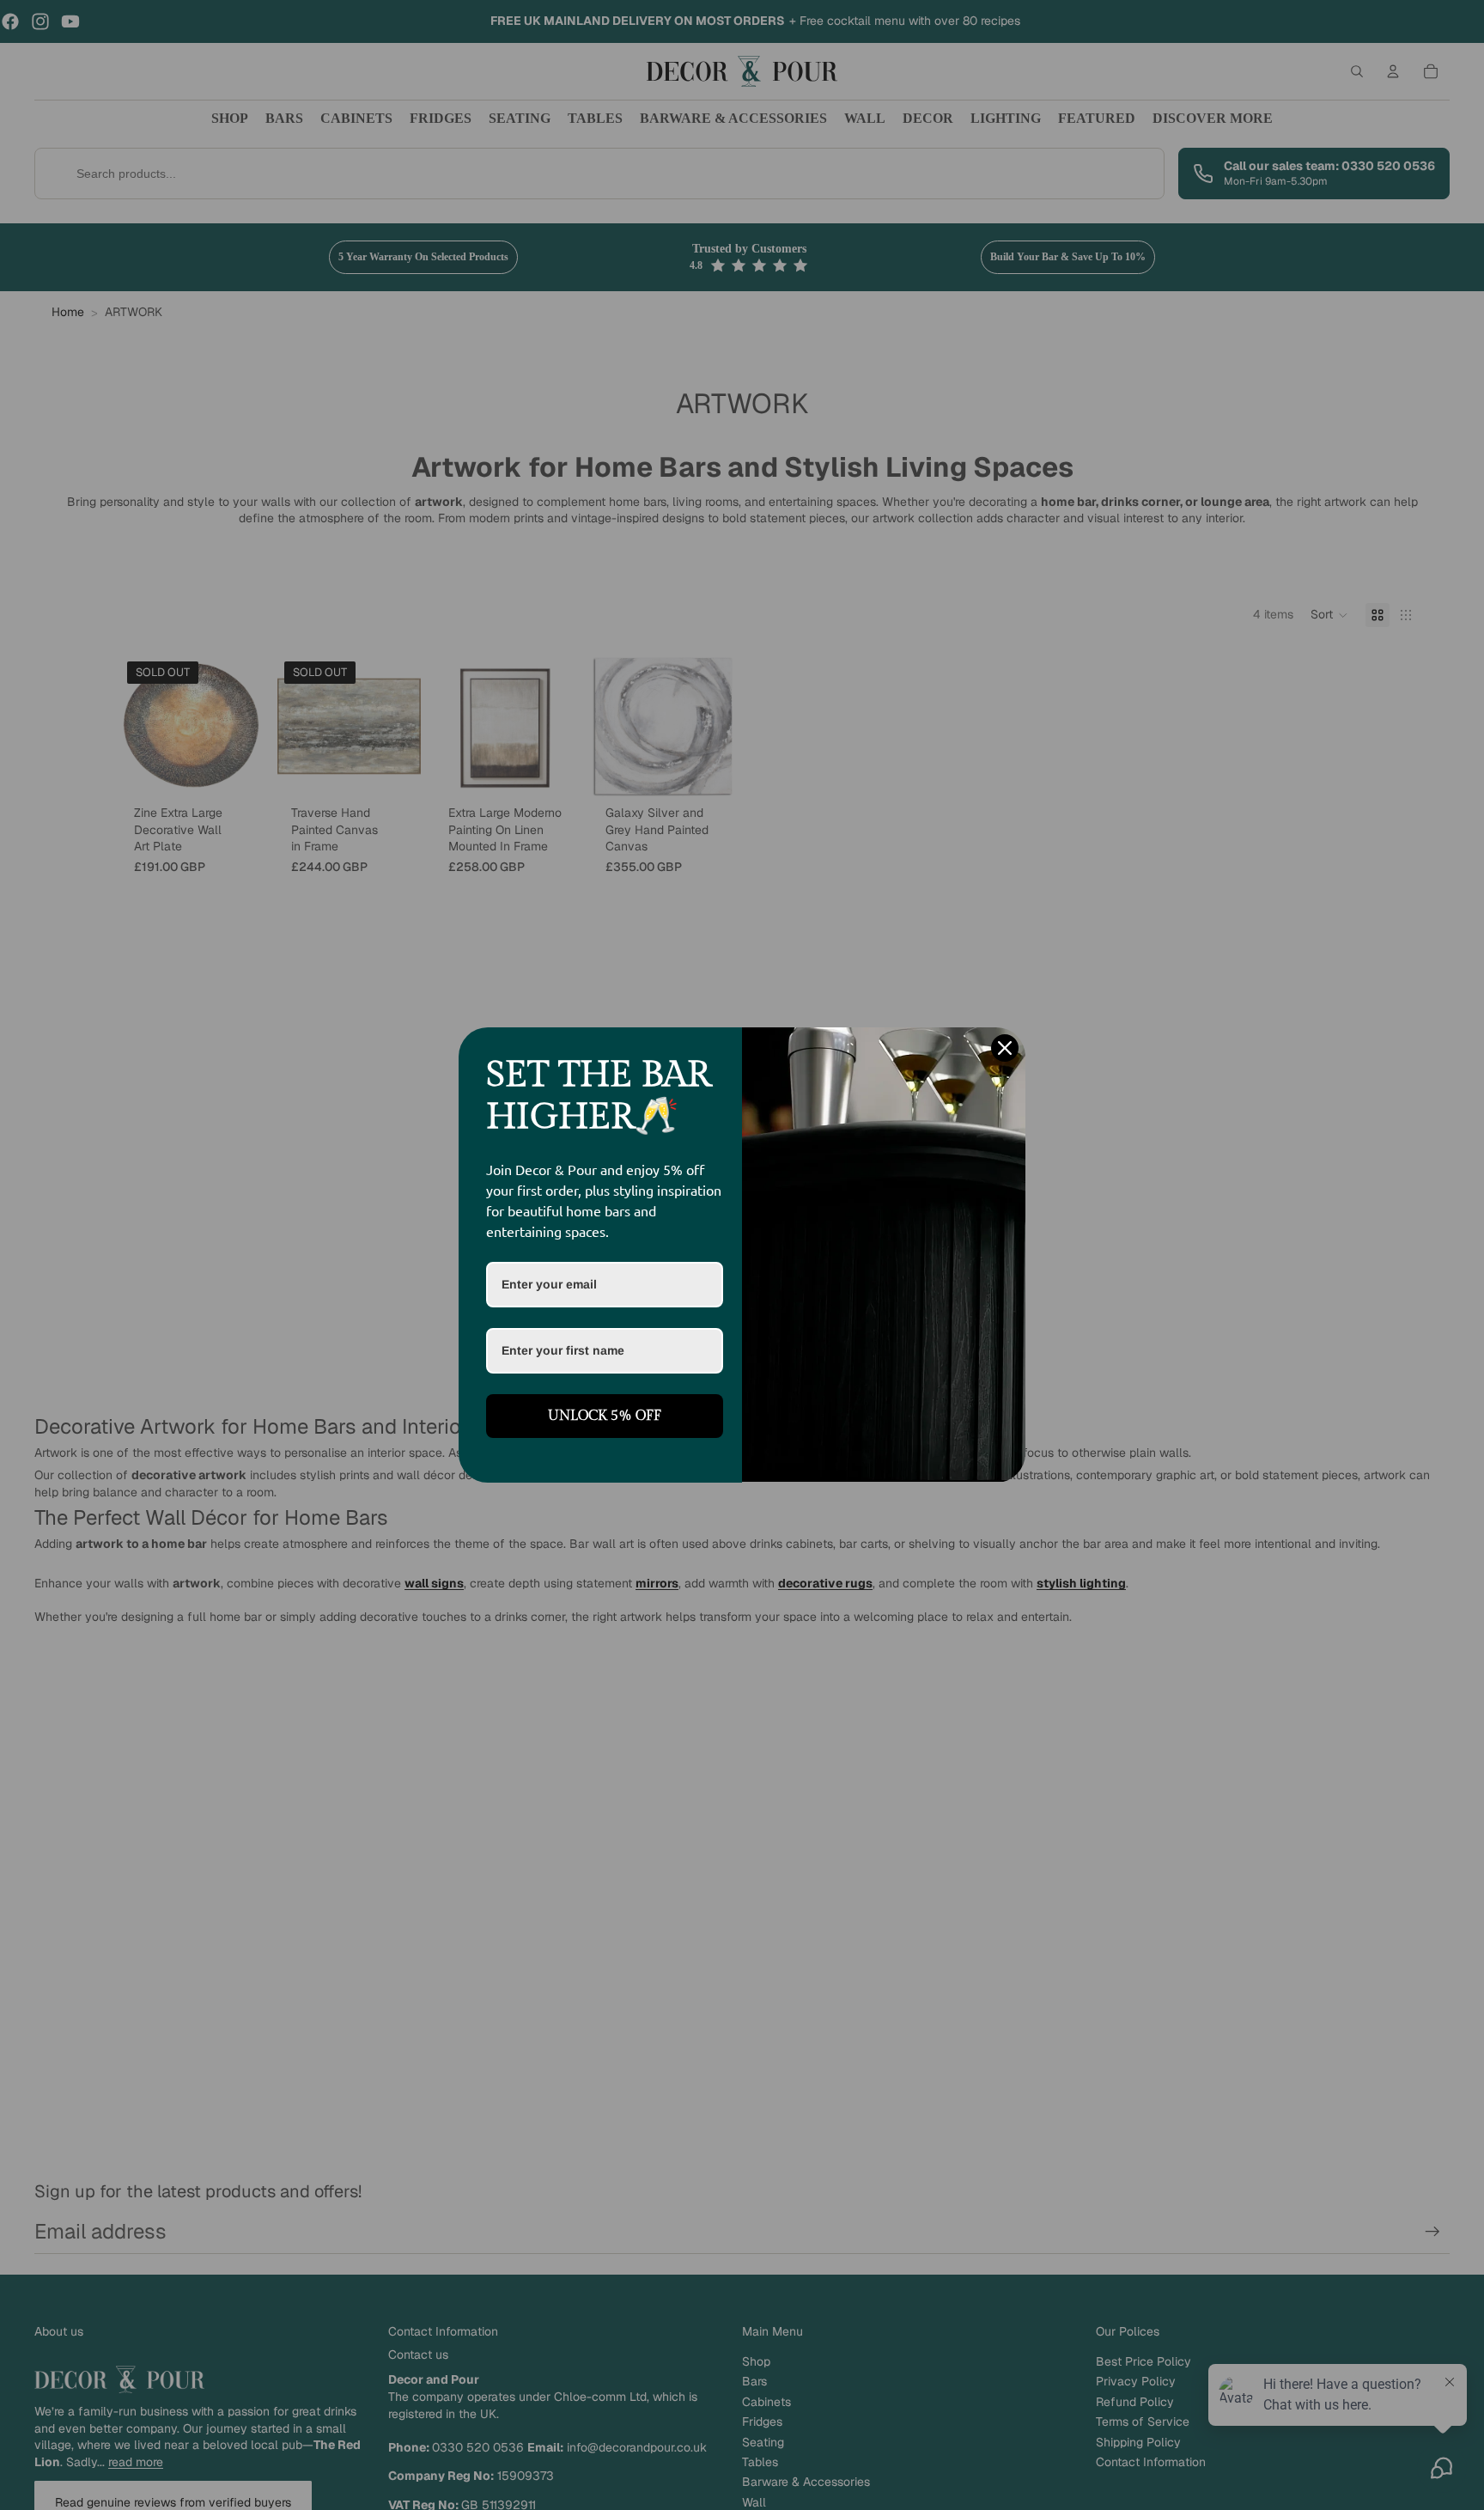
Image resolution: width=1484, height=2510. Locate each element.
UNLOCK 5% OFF (605, 1416)
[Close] (1005, 1048)
